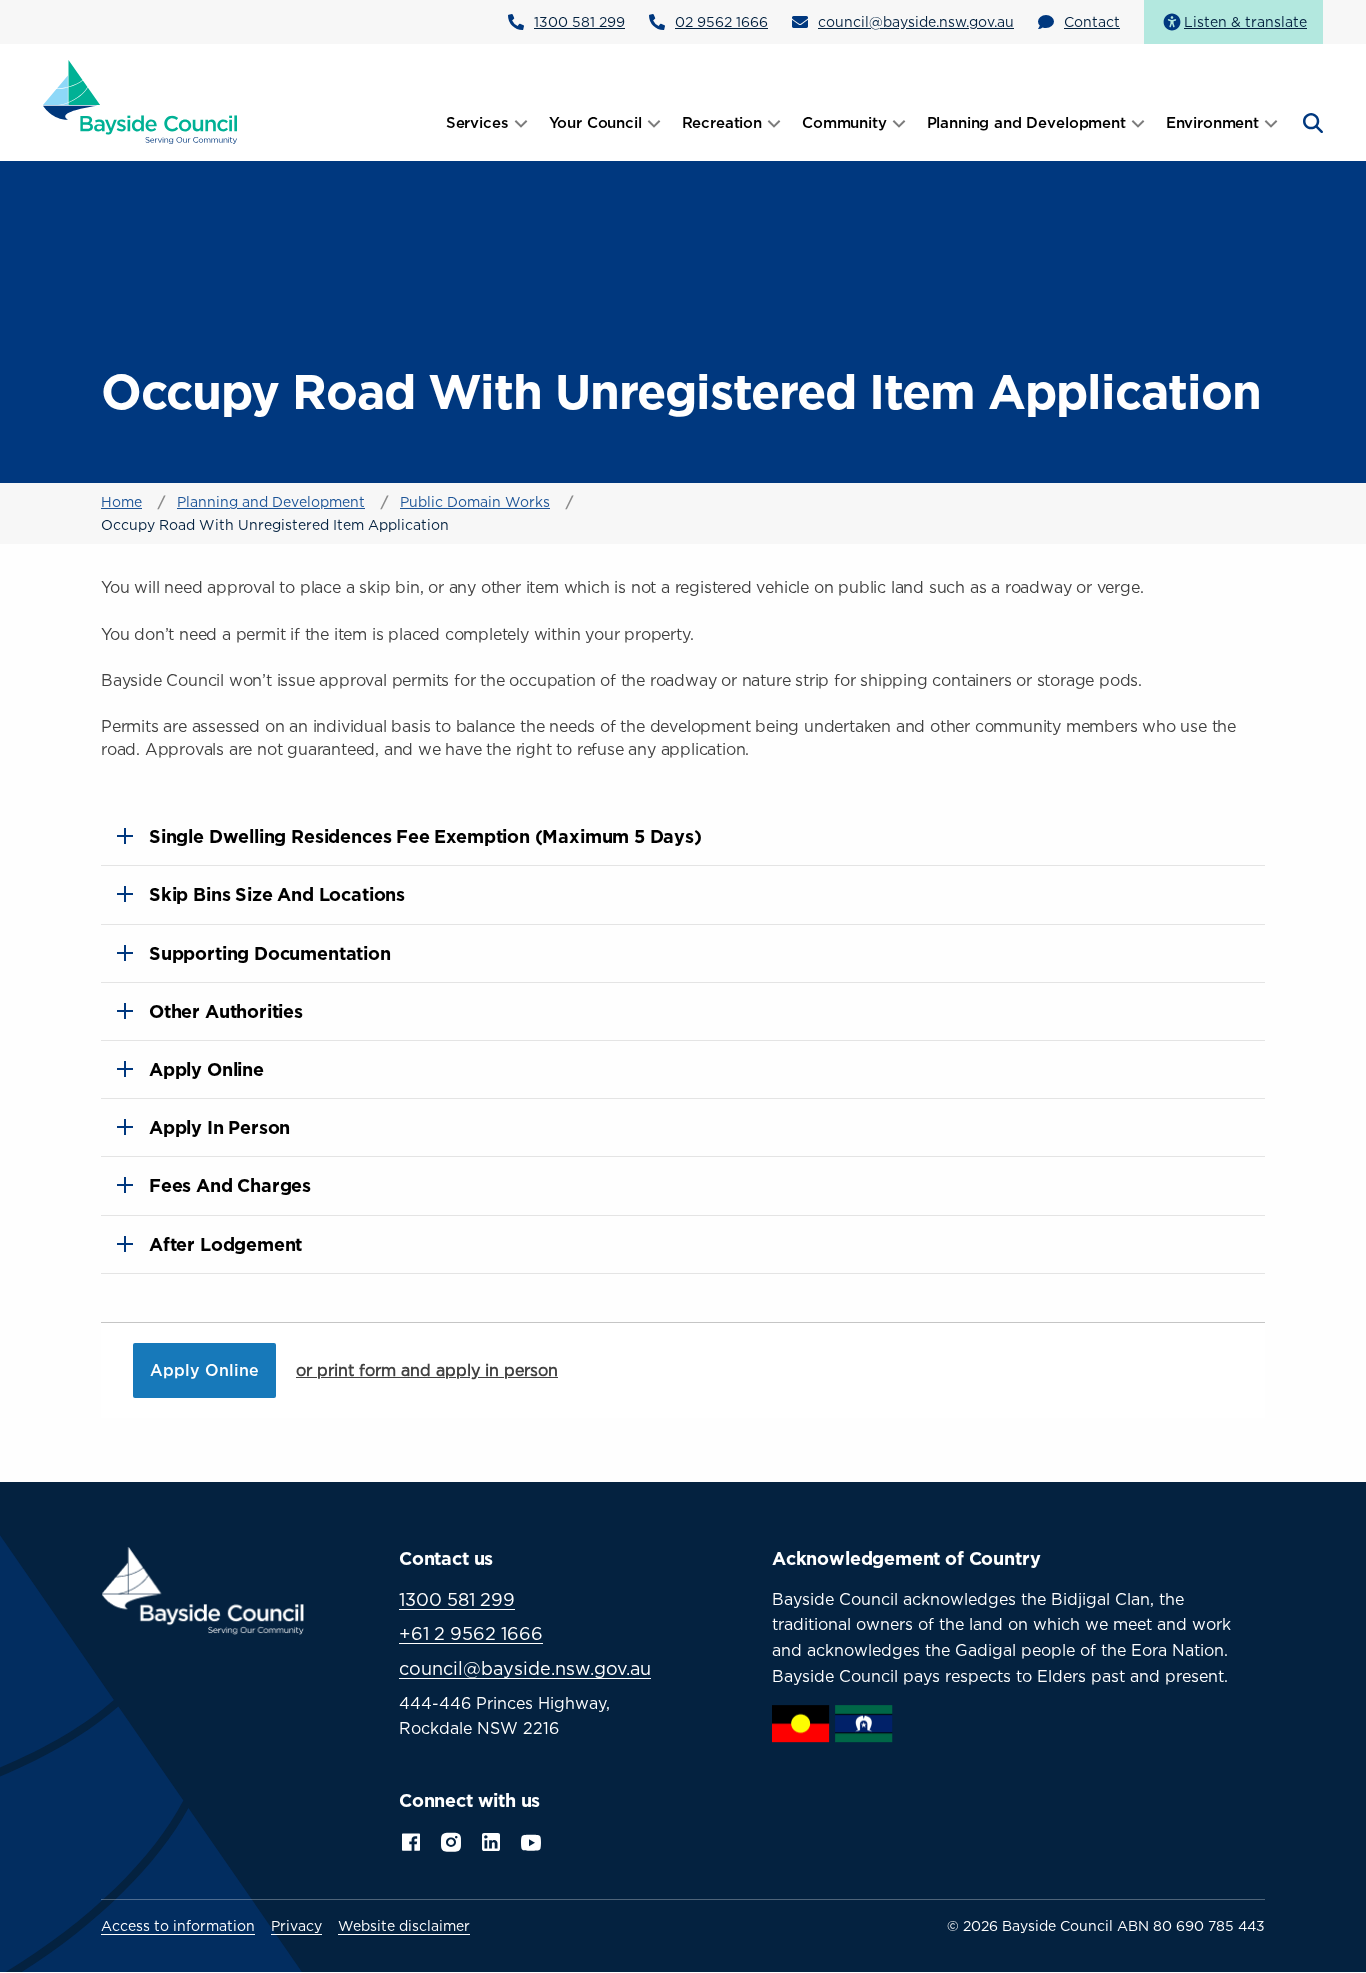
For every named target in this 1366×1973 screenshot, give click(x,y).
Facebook (411, 1840)
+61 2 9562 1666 (471, 1633)
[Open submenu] (521, 123)
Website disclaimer (404, 1926)
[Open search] (1311, 123)
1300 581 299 (579, 21)
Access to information (178, 1926)
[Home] (140, 101)
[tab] (683, 836)
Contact (1092, 21)
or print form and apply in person (427, 1370)
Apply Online (204, 1370)
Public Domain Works (475, 501)
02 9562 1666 (721, 21)
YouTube (533, 1840)
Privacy (296, 1926)
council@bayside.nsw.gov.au (916, 21)
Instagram (451, 1840)
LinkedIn (491, 1840)
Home (121, 501)
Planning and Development (271, 501)
